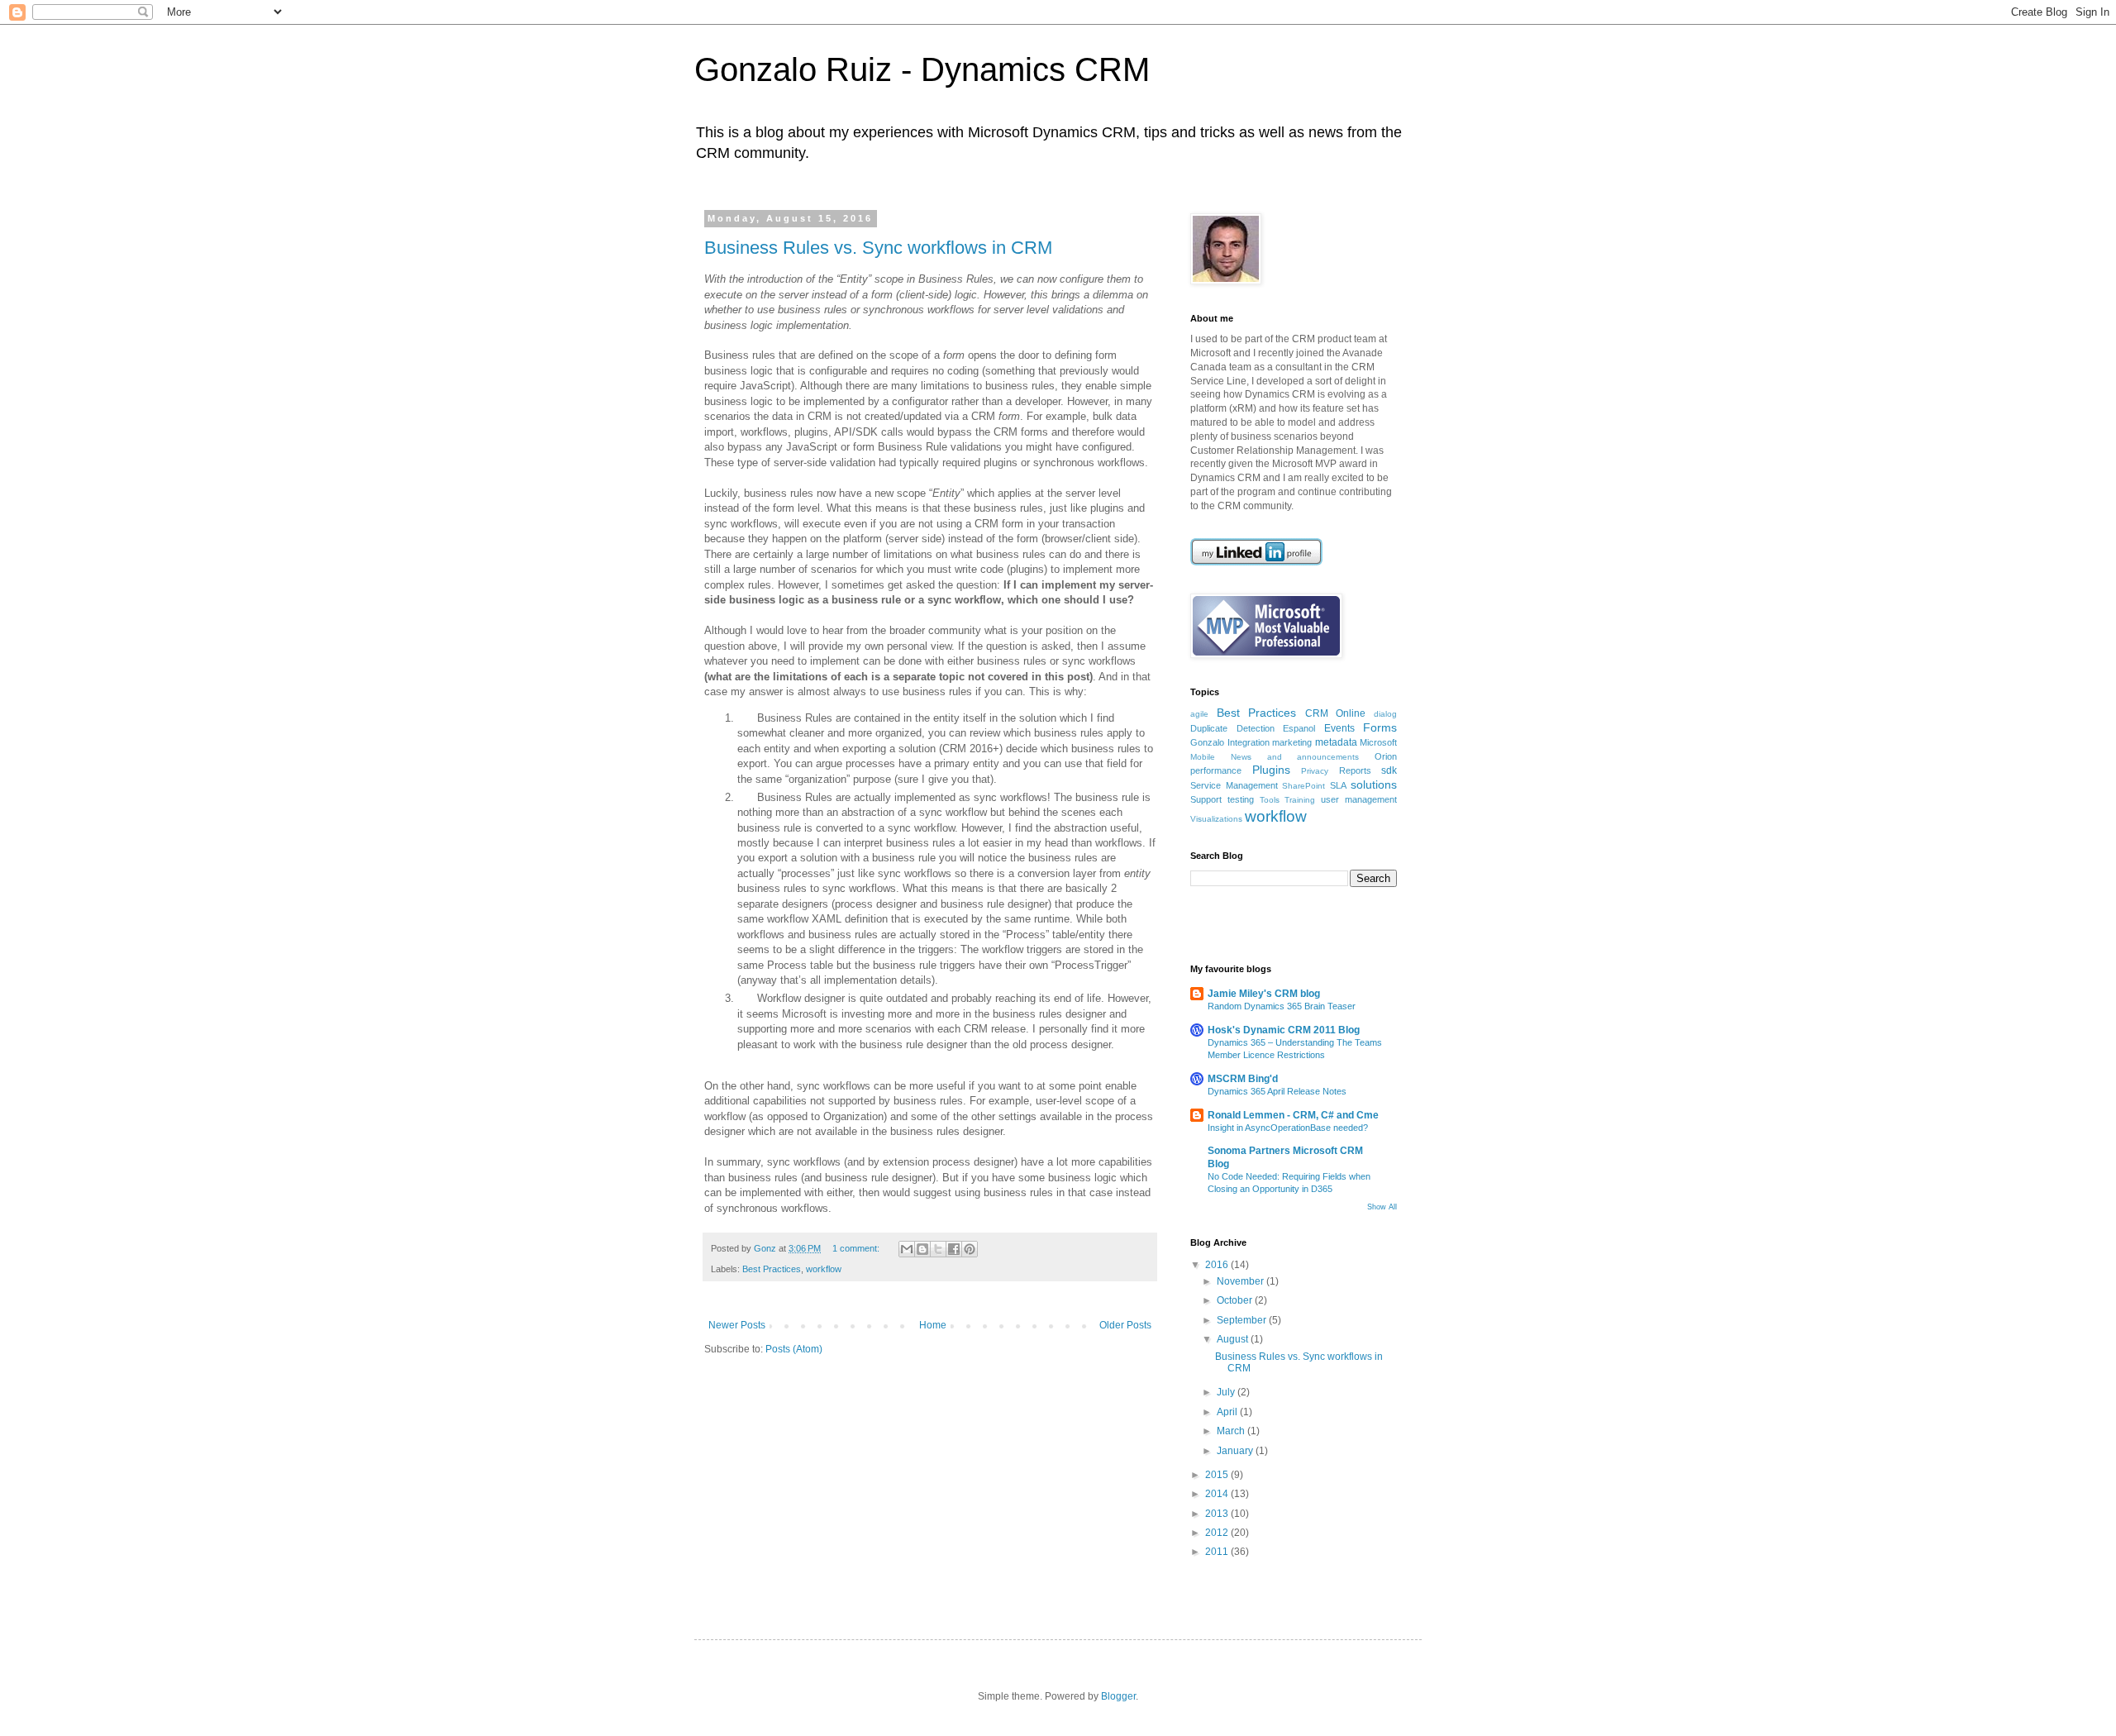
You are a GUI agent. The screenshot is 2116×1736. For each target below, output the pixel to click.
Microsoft (1378, 742)
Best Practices (772, 1269)
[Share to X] (938, 1249)
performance (1216, 770)
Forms (1380, 727)
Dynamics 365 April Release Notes (1277, 1091)
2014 (1218, 1494)
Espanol (1299, 728)
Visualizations (1216, 819)
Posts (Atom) (794, 1349)
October (1236, 1300)
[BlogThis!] (922, 1249)
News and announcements (1295, 757)
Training (1300, 800)
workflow (824, 1269)
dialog (1385, 714)
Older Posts (1125, 1325)
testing (1241, 799)
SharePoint (1303, 786)
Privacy (1315, 771)
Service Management (1234, 785)
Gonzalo (1207, 742)
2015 (1218, 1475)
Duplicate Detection (1232, 728)
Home (933, 1325)
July (1227, 1392)
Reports (1355, 770)
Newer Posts (737, 1325)
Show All (1382, 1207)
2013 (1218, 1514)
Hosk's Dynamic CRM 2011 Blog (1284, 1030)
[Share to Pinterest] (970, 1249)
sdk (1389, 770)
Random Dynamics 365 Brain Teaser (1282, 1006)
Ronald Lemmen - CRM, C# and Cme (1293, 1115)
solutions (1374, 785)
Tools (1270, 800)
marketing (1292, 742)
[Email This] (907, 1249)
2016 (1218, 1265)
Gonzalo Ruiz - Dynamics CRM (922, 69)
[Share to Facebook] (954, 1249)
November (1241, 1281)
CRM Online (1336, 713)
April (1228, 1412)
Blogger (1118, 1696)
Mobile (1203, 757)
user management (1359, 799)
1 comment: (857, 1248)
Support (1206, 799)
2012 (1218, 1533)
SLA (1338, 785)
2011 (1218, 1552)
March (1232, 1431)
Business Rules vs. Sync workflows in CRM (878, 248)
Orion (1386, 756)
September (1243, 1320)
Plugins (1271, 770)
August (1234, 1339)
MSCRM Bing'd (1243, 1079)
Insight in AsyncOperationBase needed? (1288, 1128)
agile (1199, 714)
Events (1339, 728)
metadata (1336, 742)
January (1236, 1451)
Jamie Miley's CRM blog (1264, 994)
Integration (1249, 742)
